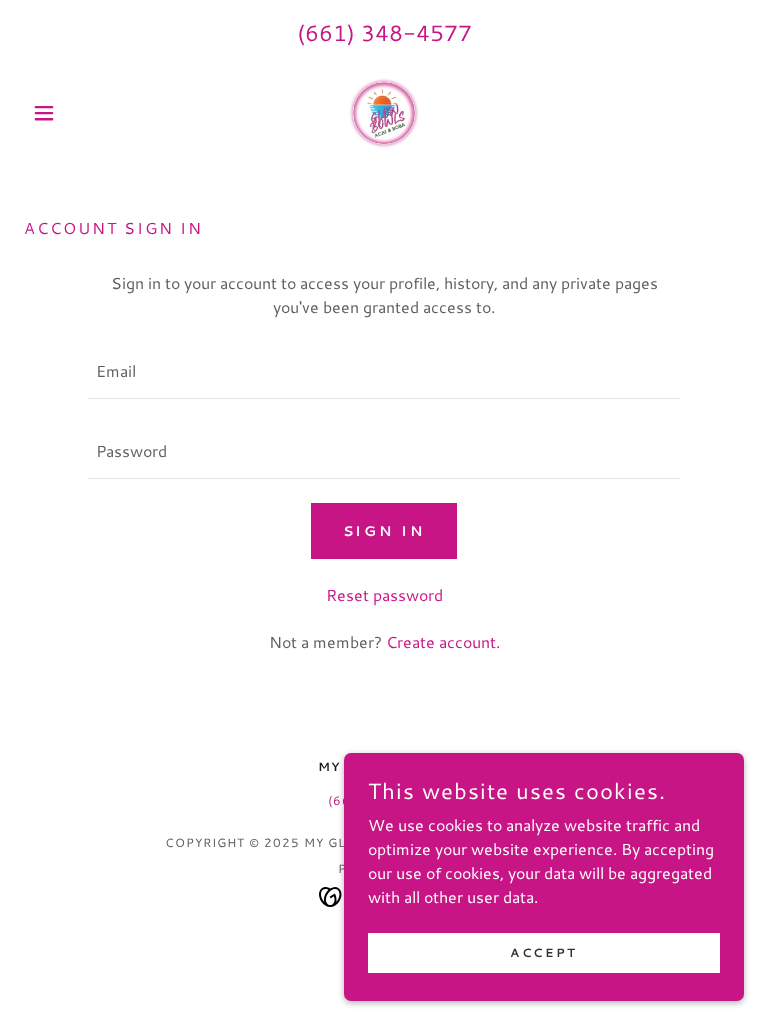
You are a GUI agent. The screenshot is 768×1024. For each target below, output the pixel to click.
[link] (384, 113)
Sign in (384, 531)
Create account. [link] (443, 641)
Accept (543, 952)
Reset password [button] (384, 594)
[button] (78, 113)
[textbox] (384, 371)
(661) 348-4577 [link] (384, 32)
